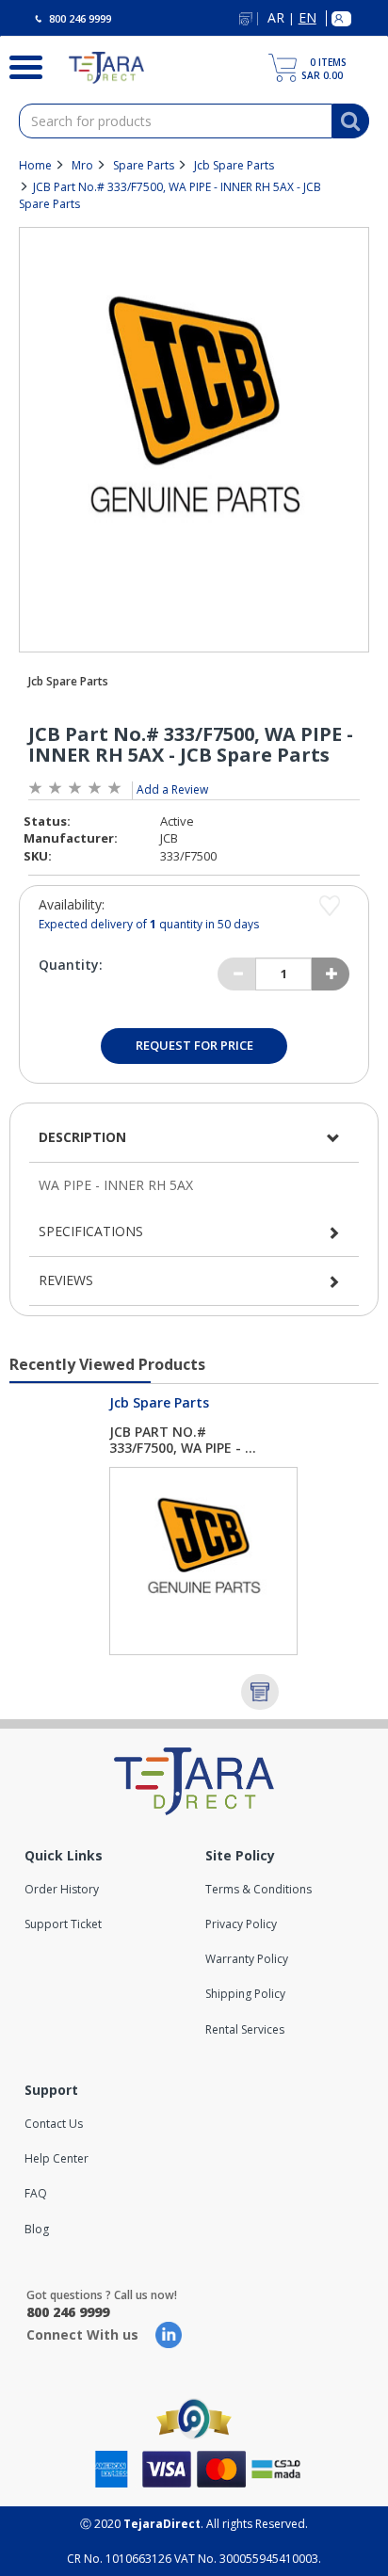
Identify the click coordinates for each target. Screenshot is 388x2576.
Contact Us (54, 2124)
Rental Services (245, 2029)
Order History (62, 1889)
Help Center (57, 2158)
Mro (82, 165)
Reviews (66, 1280)
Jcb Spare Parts (234, 165)
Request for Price (194, 1045)
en (307, 18)
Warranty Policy (247, 1959)
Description (82, 1137)
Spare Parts (144, 165)
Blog (37, 2229)
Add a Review (172, 789)
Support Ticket (63, 1924)
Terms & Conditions (259, 1889)
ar (276, 18)
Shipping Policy (245, 1994)
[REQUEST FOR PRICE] (260, 1692)
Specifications (91, 1231)
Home (35, 165)
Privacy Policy (241, 1924)
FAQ (36, 2193)
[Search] (20, 65)
